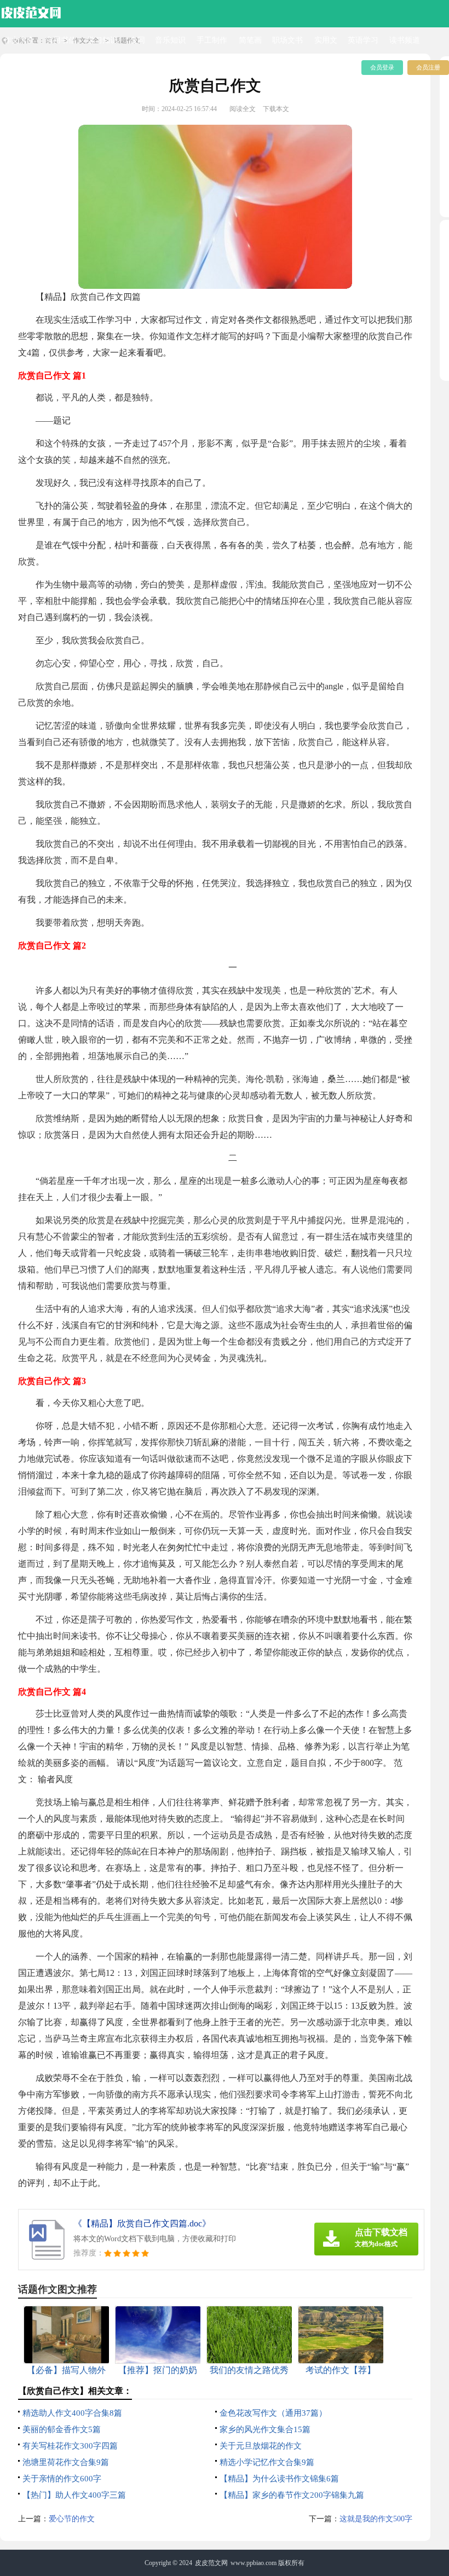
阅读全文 (243, 109)
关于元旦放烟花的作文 (261, 2446)
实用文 (326, 40)
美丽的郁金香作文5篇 (62, 2429)
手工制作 (212, 40)
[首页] (31, 11)
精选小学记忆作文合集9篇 (267, 2462)
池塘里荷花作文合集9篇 (66, 2462)
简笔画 (250, 40)
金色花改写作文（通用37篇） (273, 2413)
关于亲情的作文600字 (62, 2479)
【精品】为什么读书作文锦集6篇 (279, 2479)
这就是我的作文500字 (376, 2519)
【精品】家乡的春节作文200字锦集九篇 (292, 2495)
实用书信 (61, 40)
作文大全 (19, 40)
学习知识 (102, 40)
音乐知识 (170, 40)
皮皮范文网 (211, 2563)
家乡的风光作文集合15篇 (265, 2429)
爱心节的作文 (72, 2519)
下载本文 (276, 109)
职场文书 (287, 40)
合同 (137, 40)
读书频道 (405, 40)
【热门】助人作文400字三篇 (74, 2495)
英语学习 (363, 40)
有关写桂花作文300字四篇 (70, 2446)
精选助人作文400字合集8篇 (72, 2413)
